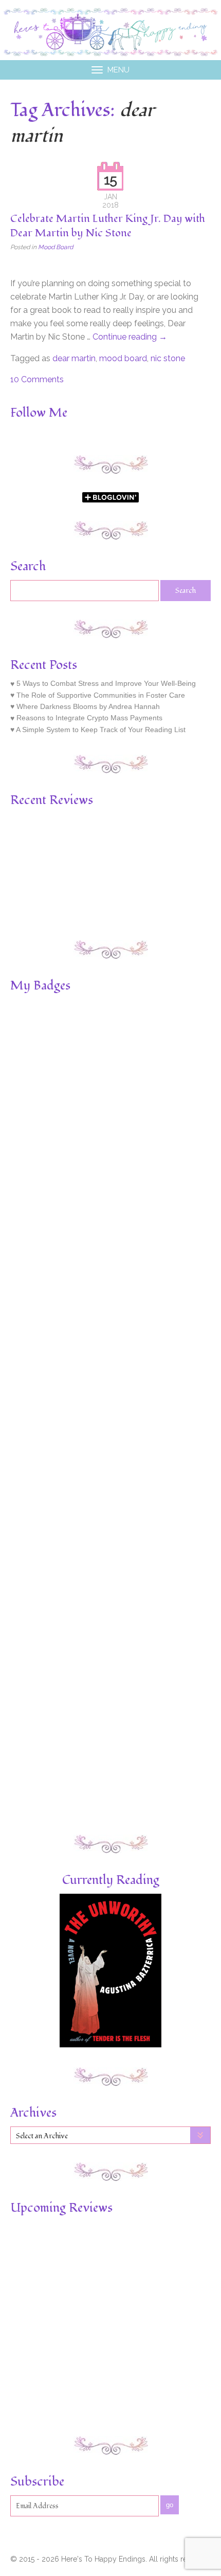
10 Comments (37, 379)
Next (205, 857)
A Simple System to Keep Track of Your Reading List (101, 730)
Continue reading (130, 337)
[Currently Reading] (111, 2045)
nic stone (168, 358)
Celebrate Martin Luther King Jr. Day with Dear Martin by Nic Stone (108, 226)
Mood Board (56, 247)
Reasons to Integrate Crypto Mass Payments (89, 718)
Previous (16, 857)
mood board (123, 358)
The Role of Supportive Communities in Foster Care (101, 695)
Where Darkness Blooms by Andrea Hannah (88, 706)
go (170, 2505)
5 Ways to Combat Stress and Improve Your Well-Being (106, 684)
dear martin (74, 358)
